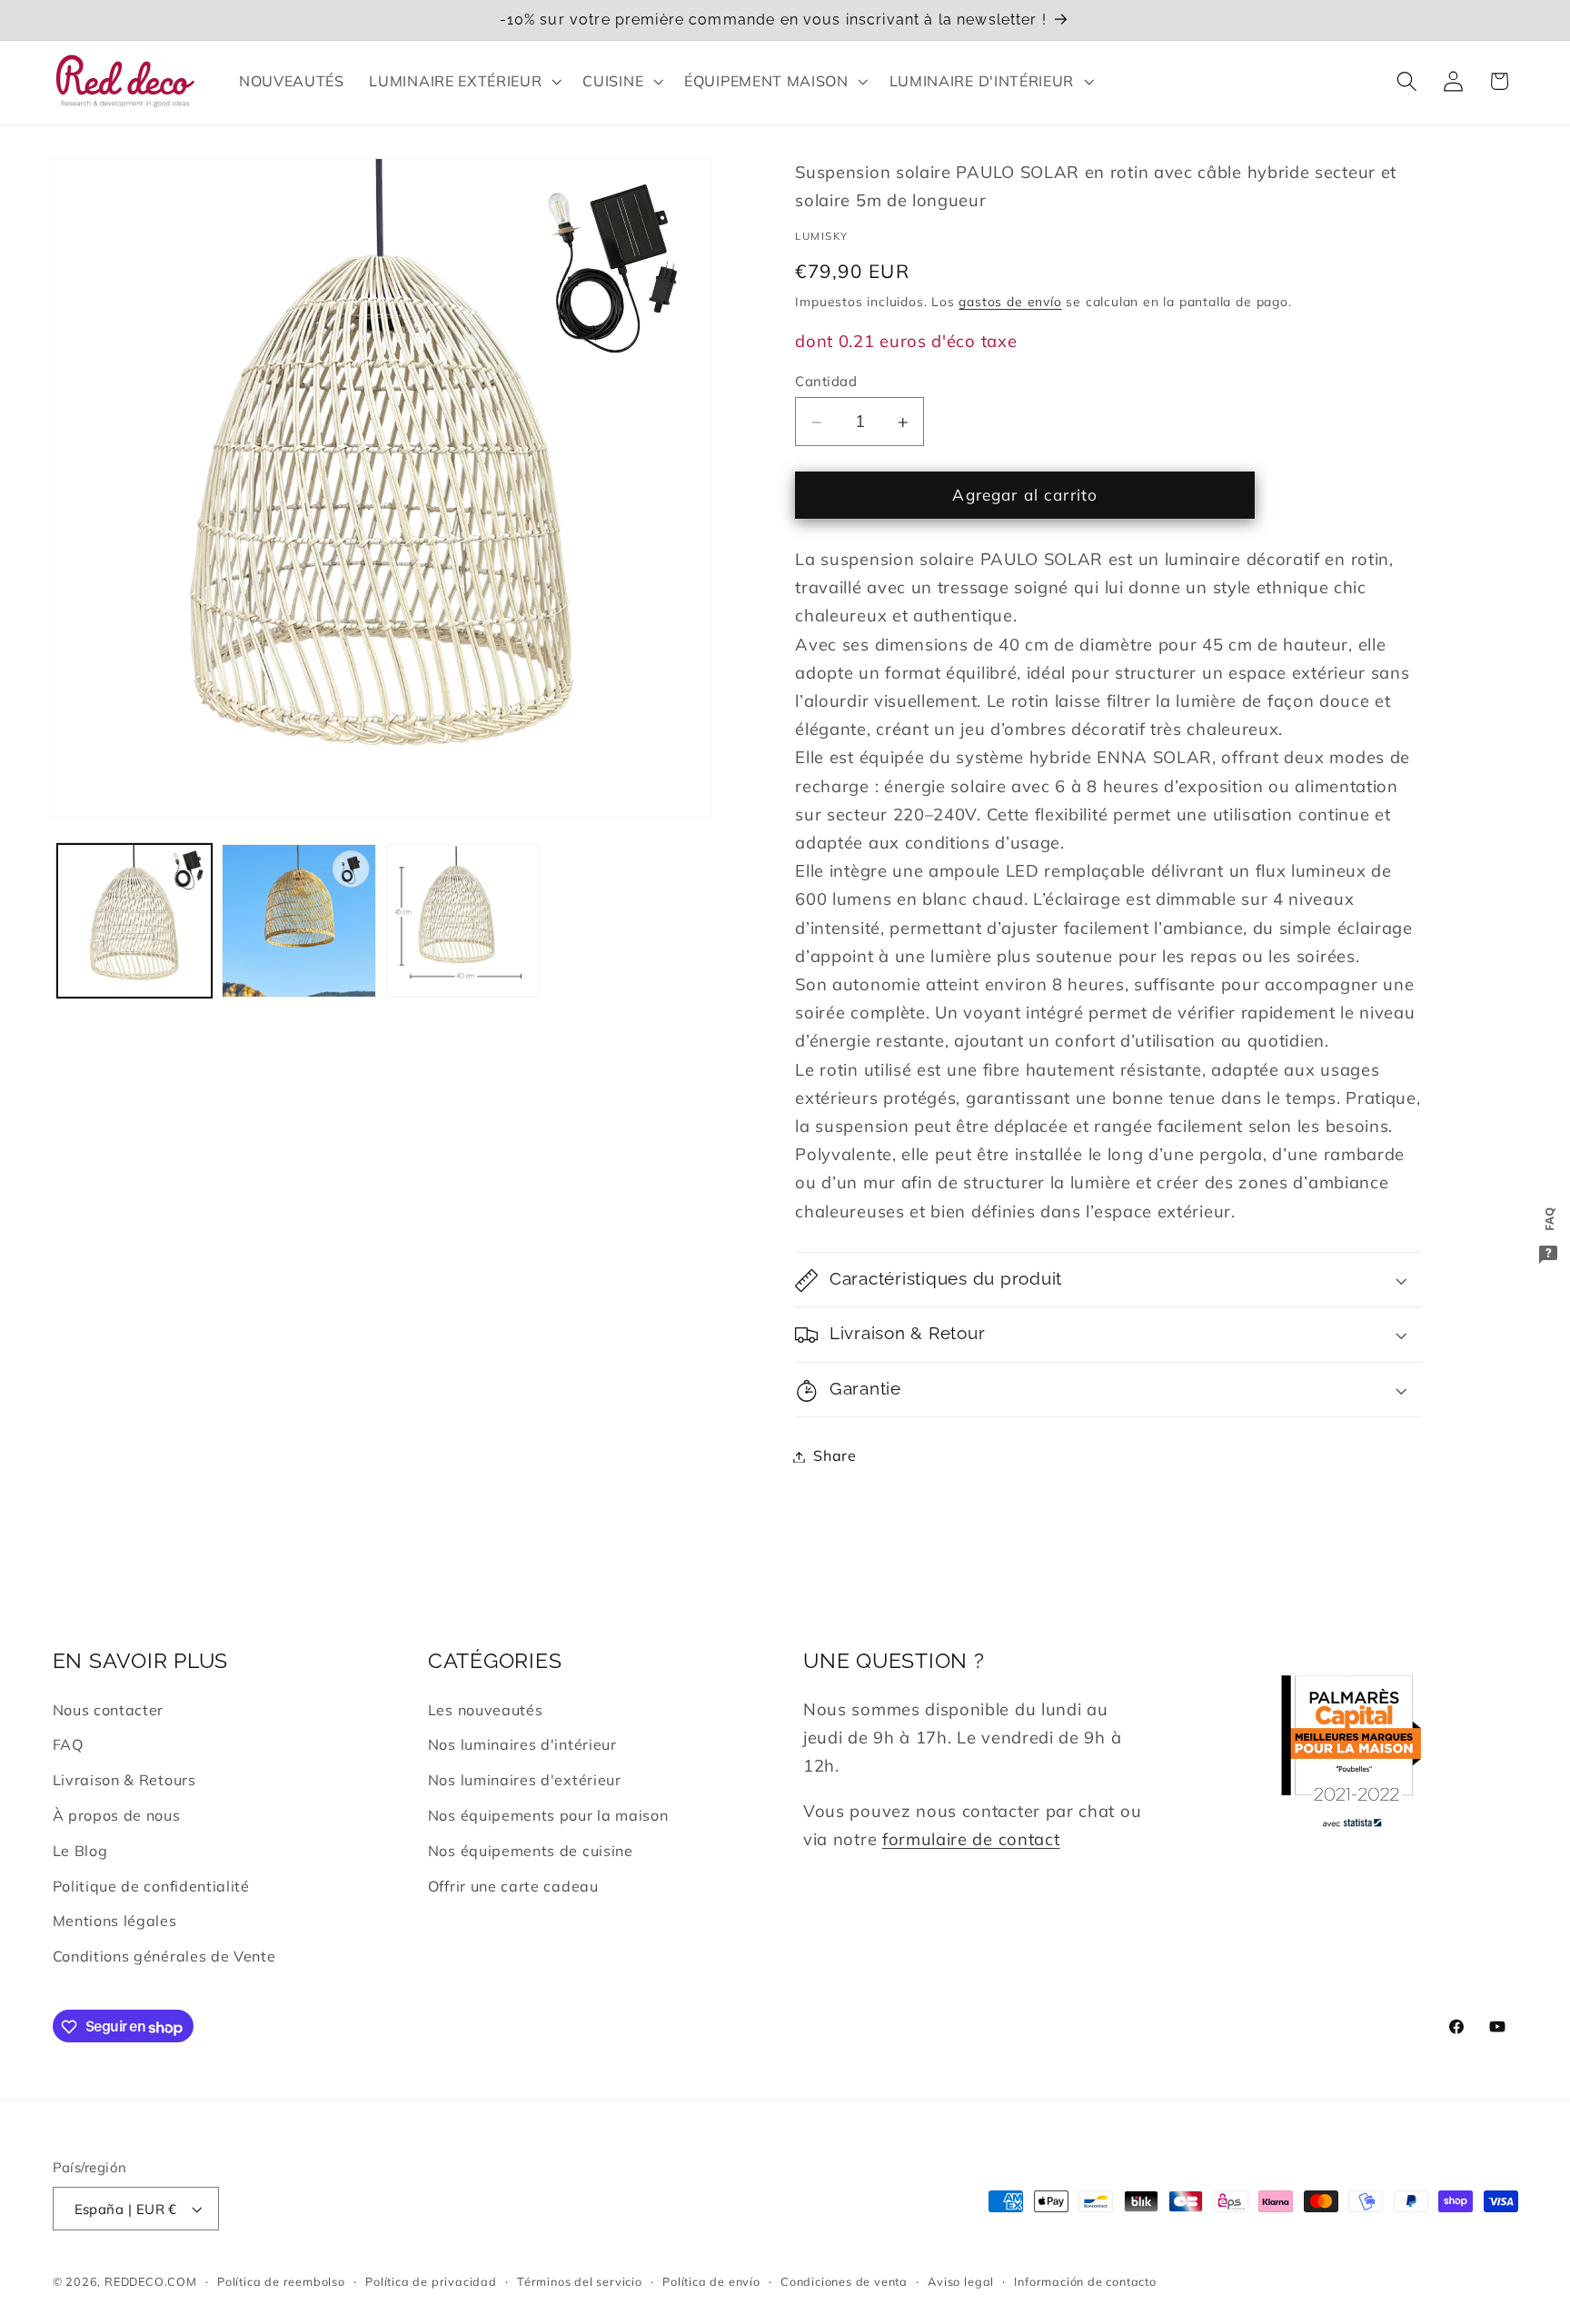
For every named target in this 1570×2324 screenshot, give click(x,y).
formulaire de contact (971, 1839)
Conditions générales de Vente (164, 1957)
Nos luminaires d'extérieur (525, 1781)
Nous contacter (109, 1710)
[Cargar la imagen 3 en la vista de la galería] (463, 921)
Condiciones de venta (844, 2281)
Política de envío (711, 2281)
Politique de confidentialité (151, 1886)
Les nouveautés (486, 1710)
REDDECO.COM (151, 2281)
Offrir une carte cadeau (513, 1886)
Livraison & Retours (124, 1781)
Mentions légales (115, 1922)
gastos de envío (1010, 302)
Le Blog (80, 1851)
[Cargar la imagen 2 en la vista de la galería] (298, 921)
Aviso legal (961, 2281)
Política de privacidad (431, 2281)
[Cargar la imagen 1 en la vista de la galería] (134, 921)
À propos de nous (117, 1815)
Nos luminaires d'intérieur (522, 1745)
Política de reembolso (281, 2281)
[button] (464, 81)
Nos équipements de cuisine (531, 1851)
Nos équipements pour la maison (548, 1815)
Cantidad (826, 381)
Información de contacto (1085, 2281)
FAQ (68, 1745)
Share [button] (835, 1456)
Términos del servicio (580, 2281)
